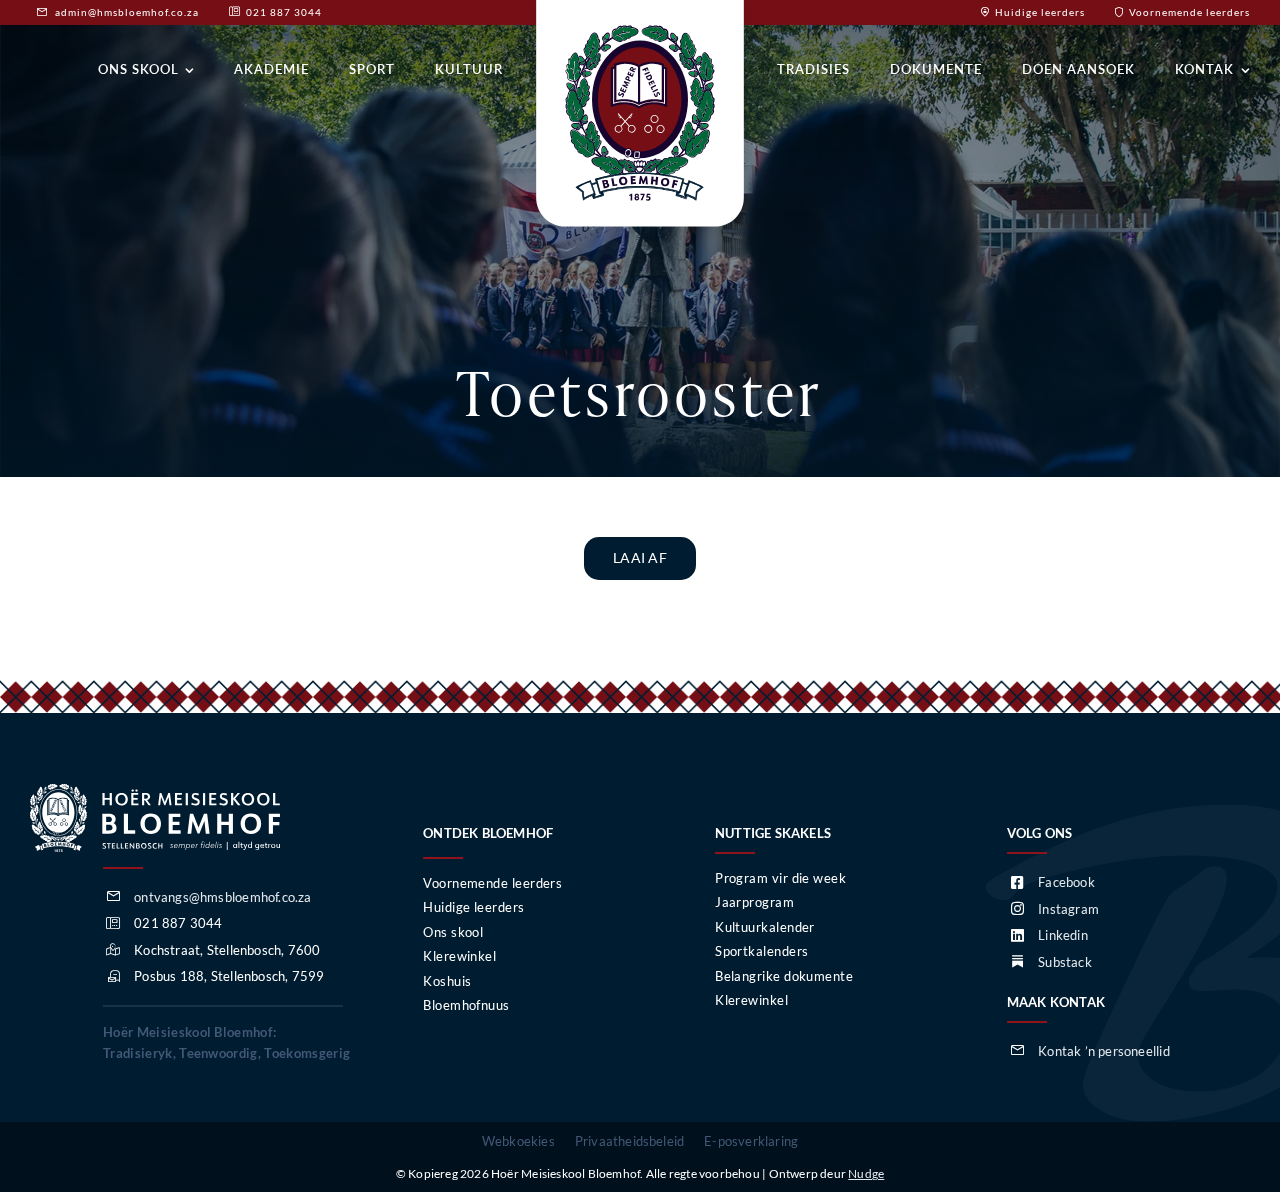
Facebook (1066, 882)
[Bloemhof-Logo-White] (155, 790)
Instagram (1068, 909)
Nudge (866, 1173)
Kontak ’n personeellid (1104, 1051)
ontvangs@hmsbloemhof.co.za (222, 897)
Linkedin (1063, 935)
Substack (1065, 962)
